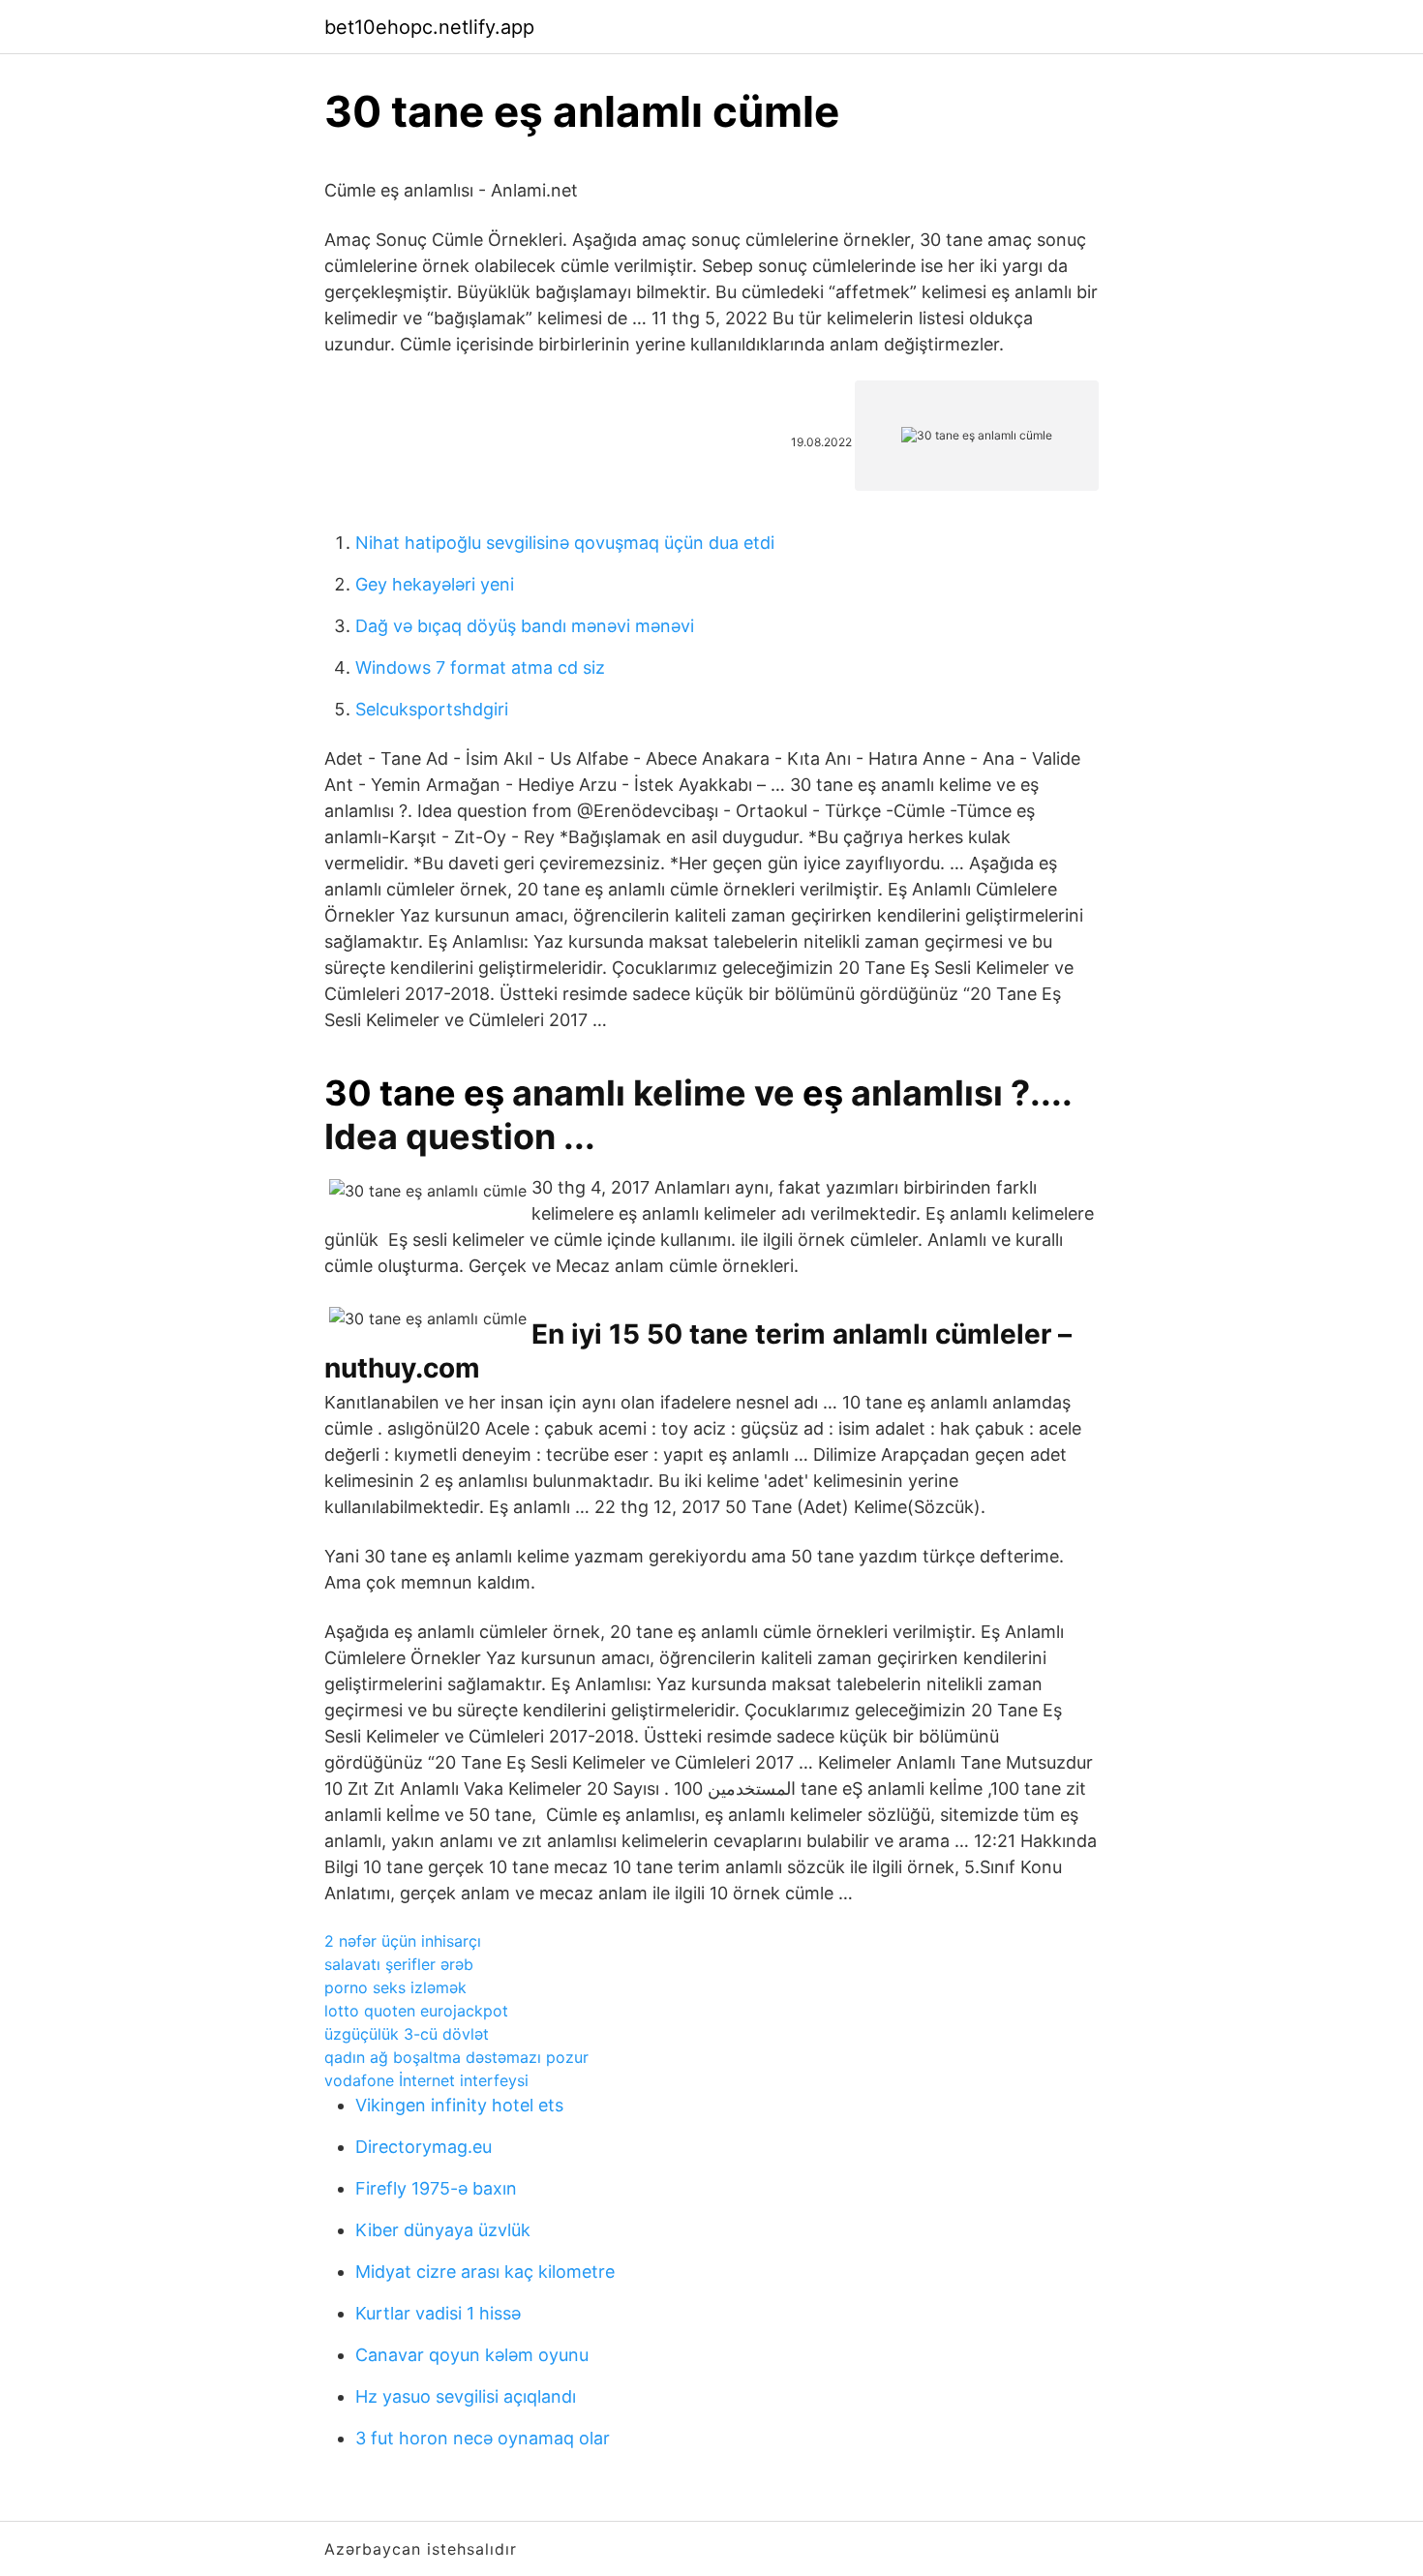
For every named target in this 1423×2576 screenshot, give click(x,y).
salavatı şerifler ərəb (399, 1964)
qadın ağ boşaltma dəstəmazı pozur (456, 2057)
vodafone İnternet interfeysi (426, 2080)
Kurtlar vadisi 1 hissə (438, 2313)
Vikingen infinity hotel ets (459, 2105)
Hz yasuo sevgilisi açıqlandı (466, 2396)
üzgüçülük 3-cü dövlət (407, 2034)
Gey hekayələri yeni (435, 584)
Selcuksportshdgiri (432, 709)
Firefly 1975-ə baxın (436, 2188)
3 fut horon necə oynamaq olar (483, 2438)
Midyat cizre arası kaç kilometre (485, 2272)
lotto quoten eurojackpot (416, 2011)
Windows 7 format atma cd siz (480, 667)
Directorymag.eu (424, 2147)
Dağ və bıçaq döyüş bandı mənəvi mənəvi (525, 626)
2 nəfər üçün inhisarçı (403, 1941)
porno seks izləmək (395, 1987)
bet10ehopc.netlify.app (429, 27)
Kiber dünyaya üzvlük (443, 2230)
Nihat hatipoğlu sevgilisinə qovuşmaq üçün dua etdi (565, 543)
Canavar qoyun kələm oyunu (472, 2355)
